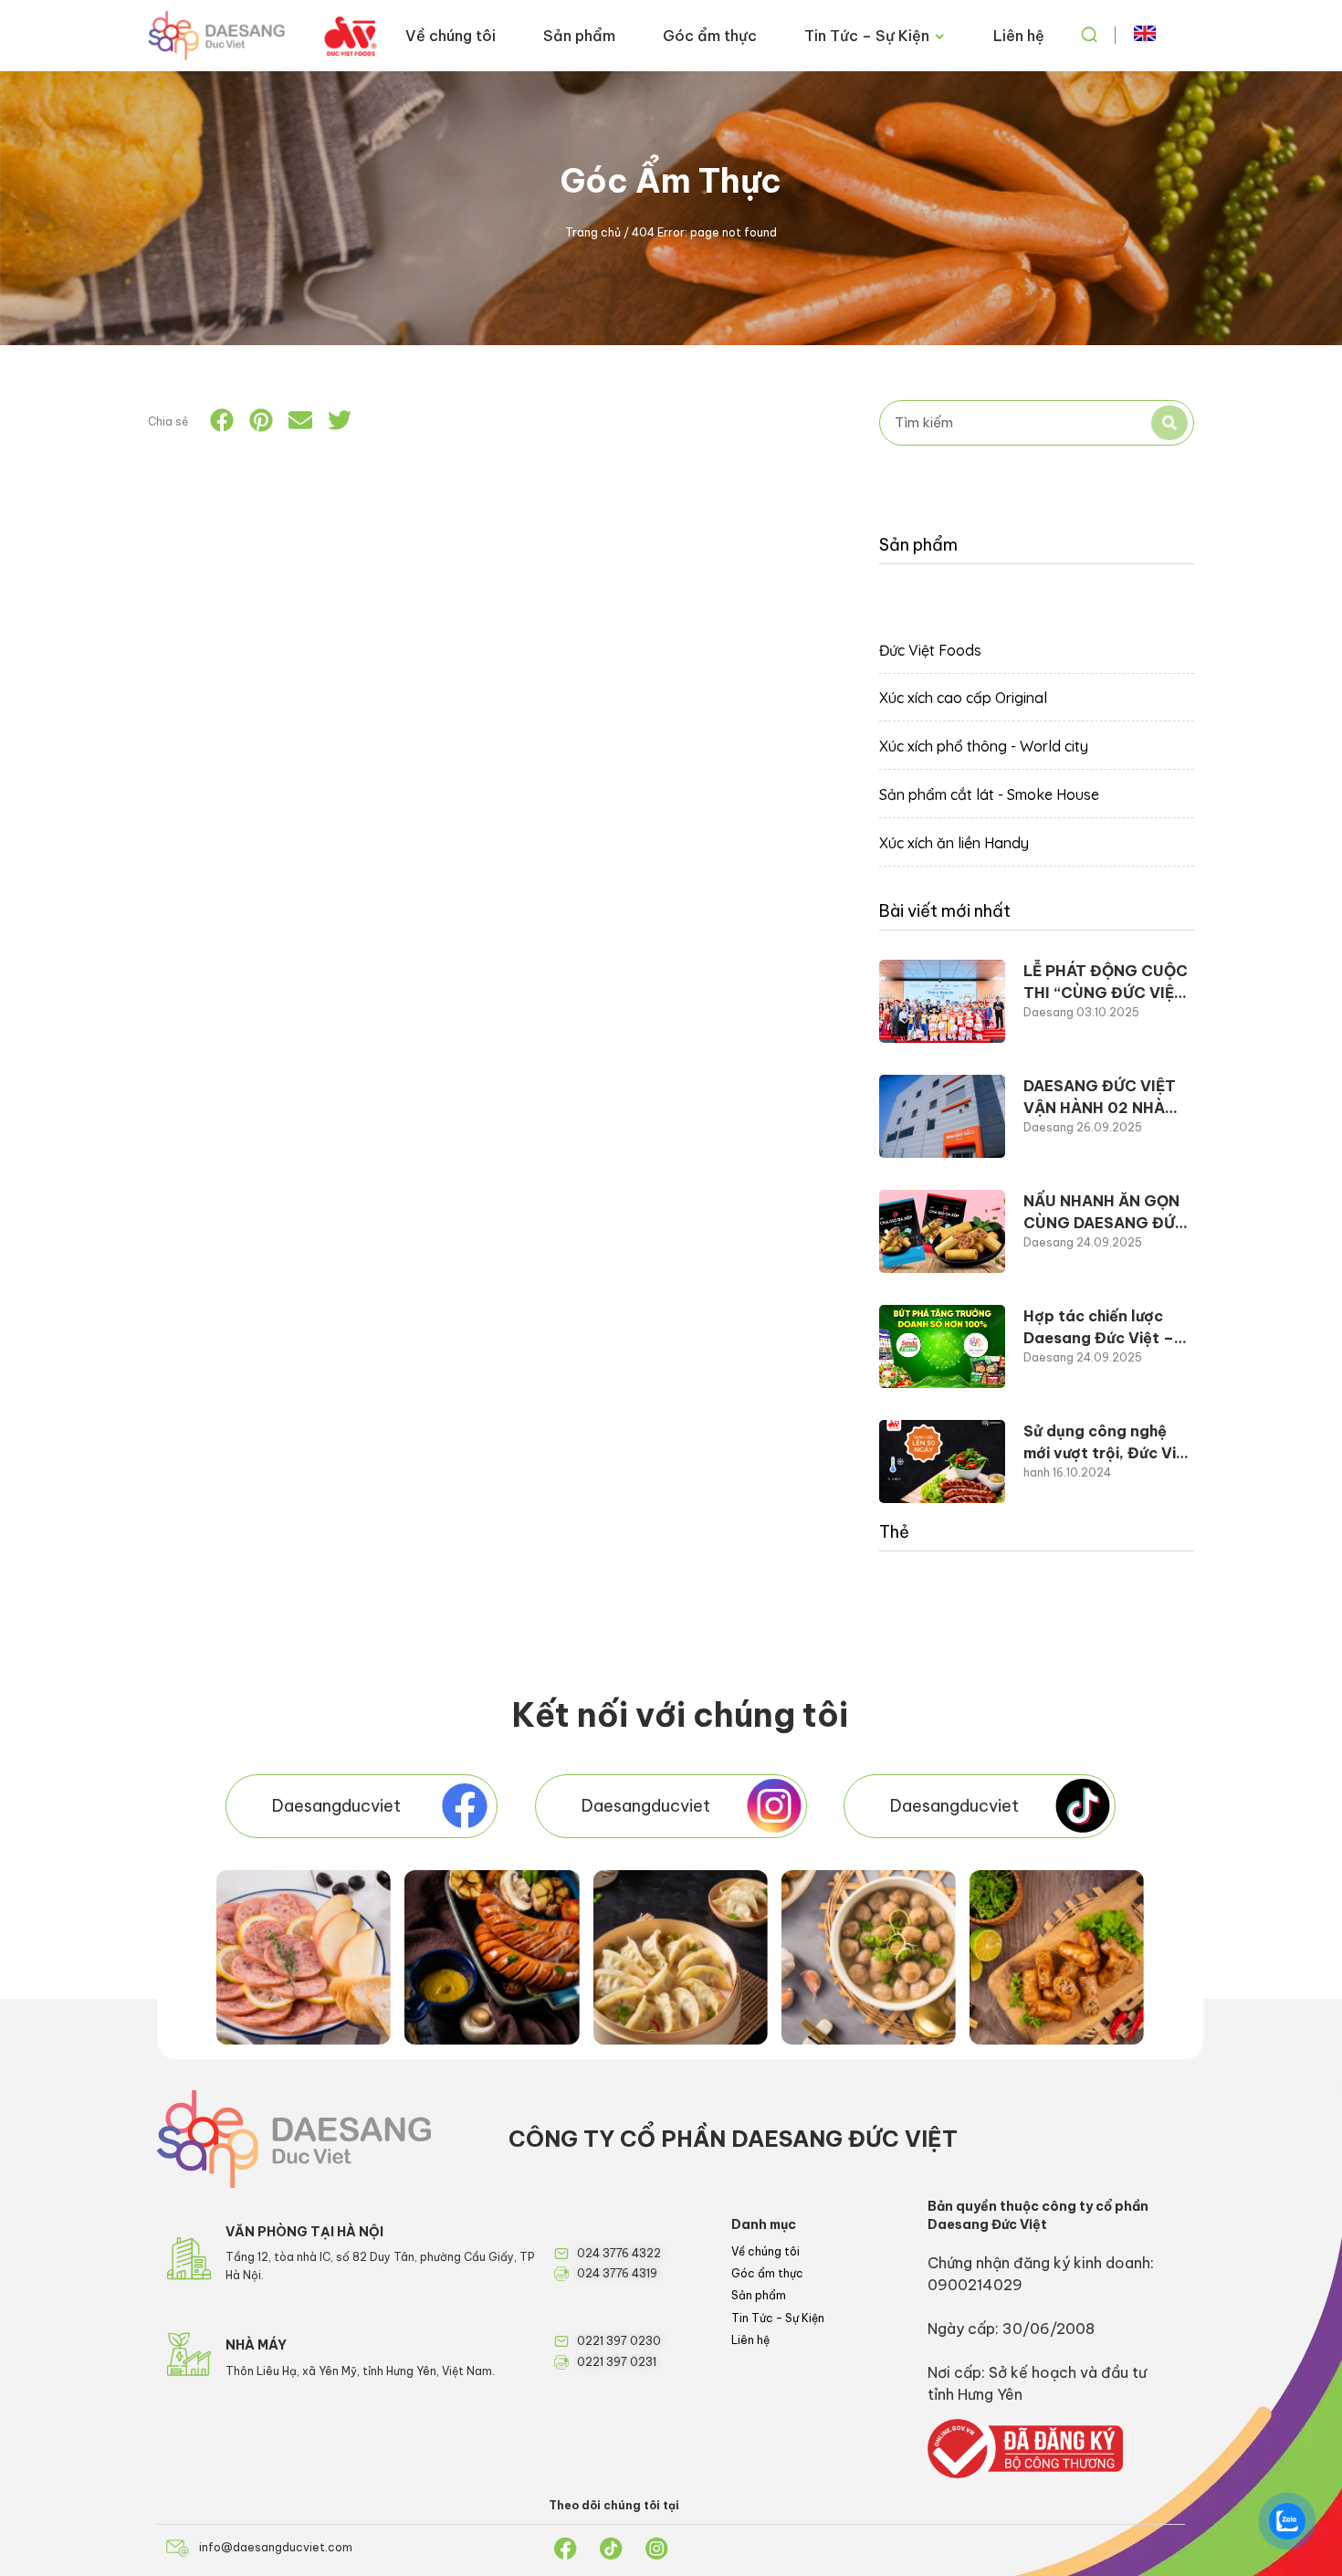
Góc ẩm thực (710, 36)
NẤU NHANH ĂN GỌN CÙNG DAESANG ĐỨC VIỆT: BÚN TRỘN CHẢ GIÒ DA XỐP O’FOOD (1105, 1213)
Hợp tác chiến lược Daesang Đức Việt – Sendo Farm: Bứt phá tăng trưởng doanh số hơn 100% (1106, 1328)
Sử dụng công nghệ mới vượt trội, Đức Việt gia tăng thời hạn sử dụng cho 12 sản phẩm (1108, 1443)
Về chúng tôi (451, 36)
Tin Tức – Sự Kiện (867, 36)
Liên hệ (1019, 36)
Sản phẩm (579, 36)
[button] (222, 421)
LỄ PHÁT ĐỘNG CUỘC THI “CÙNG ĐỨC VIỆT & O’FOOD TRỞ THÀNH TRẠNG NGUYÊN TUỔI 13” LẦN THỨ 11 (1108, 983)
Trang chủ (593, 232)
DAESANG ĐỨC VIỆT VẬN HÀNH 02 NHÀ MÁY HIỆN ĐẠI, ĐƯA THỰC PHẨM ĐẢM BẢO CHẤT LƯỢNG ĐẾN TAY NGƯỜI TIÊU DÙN (1108, 1098)
